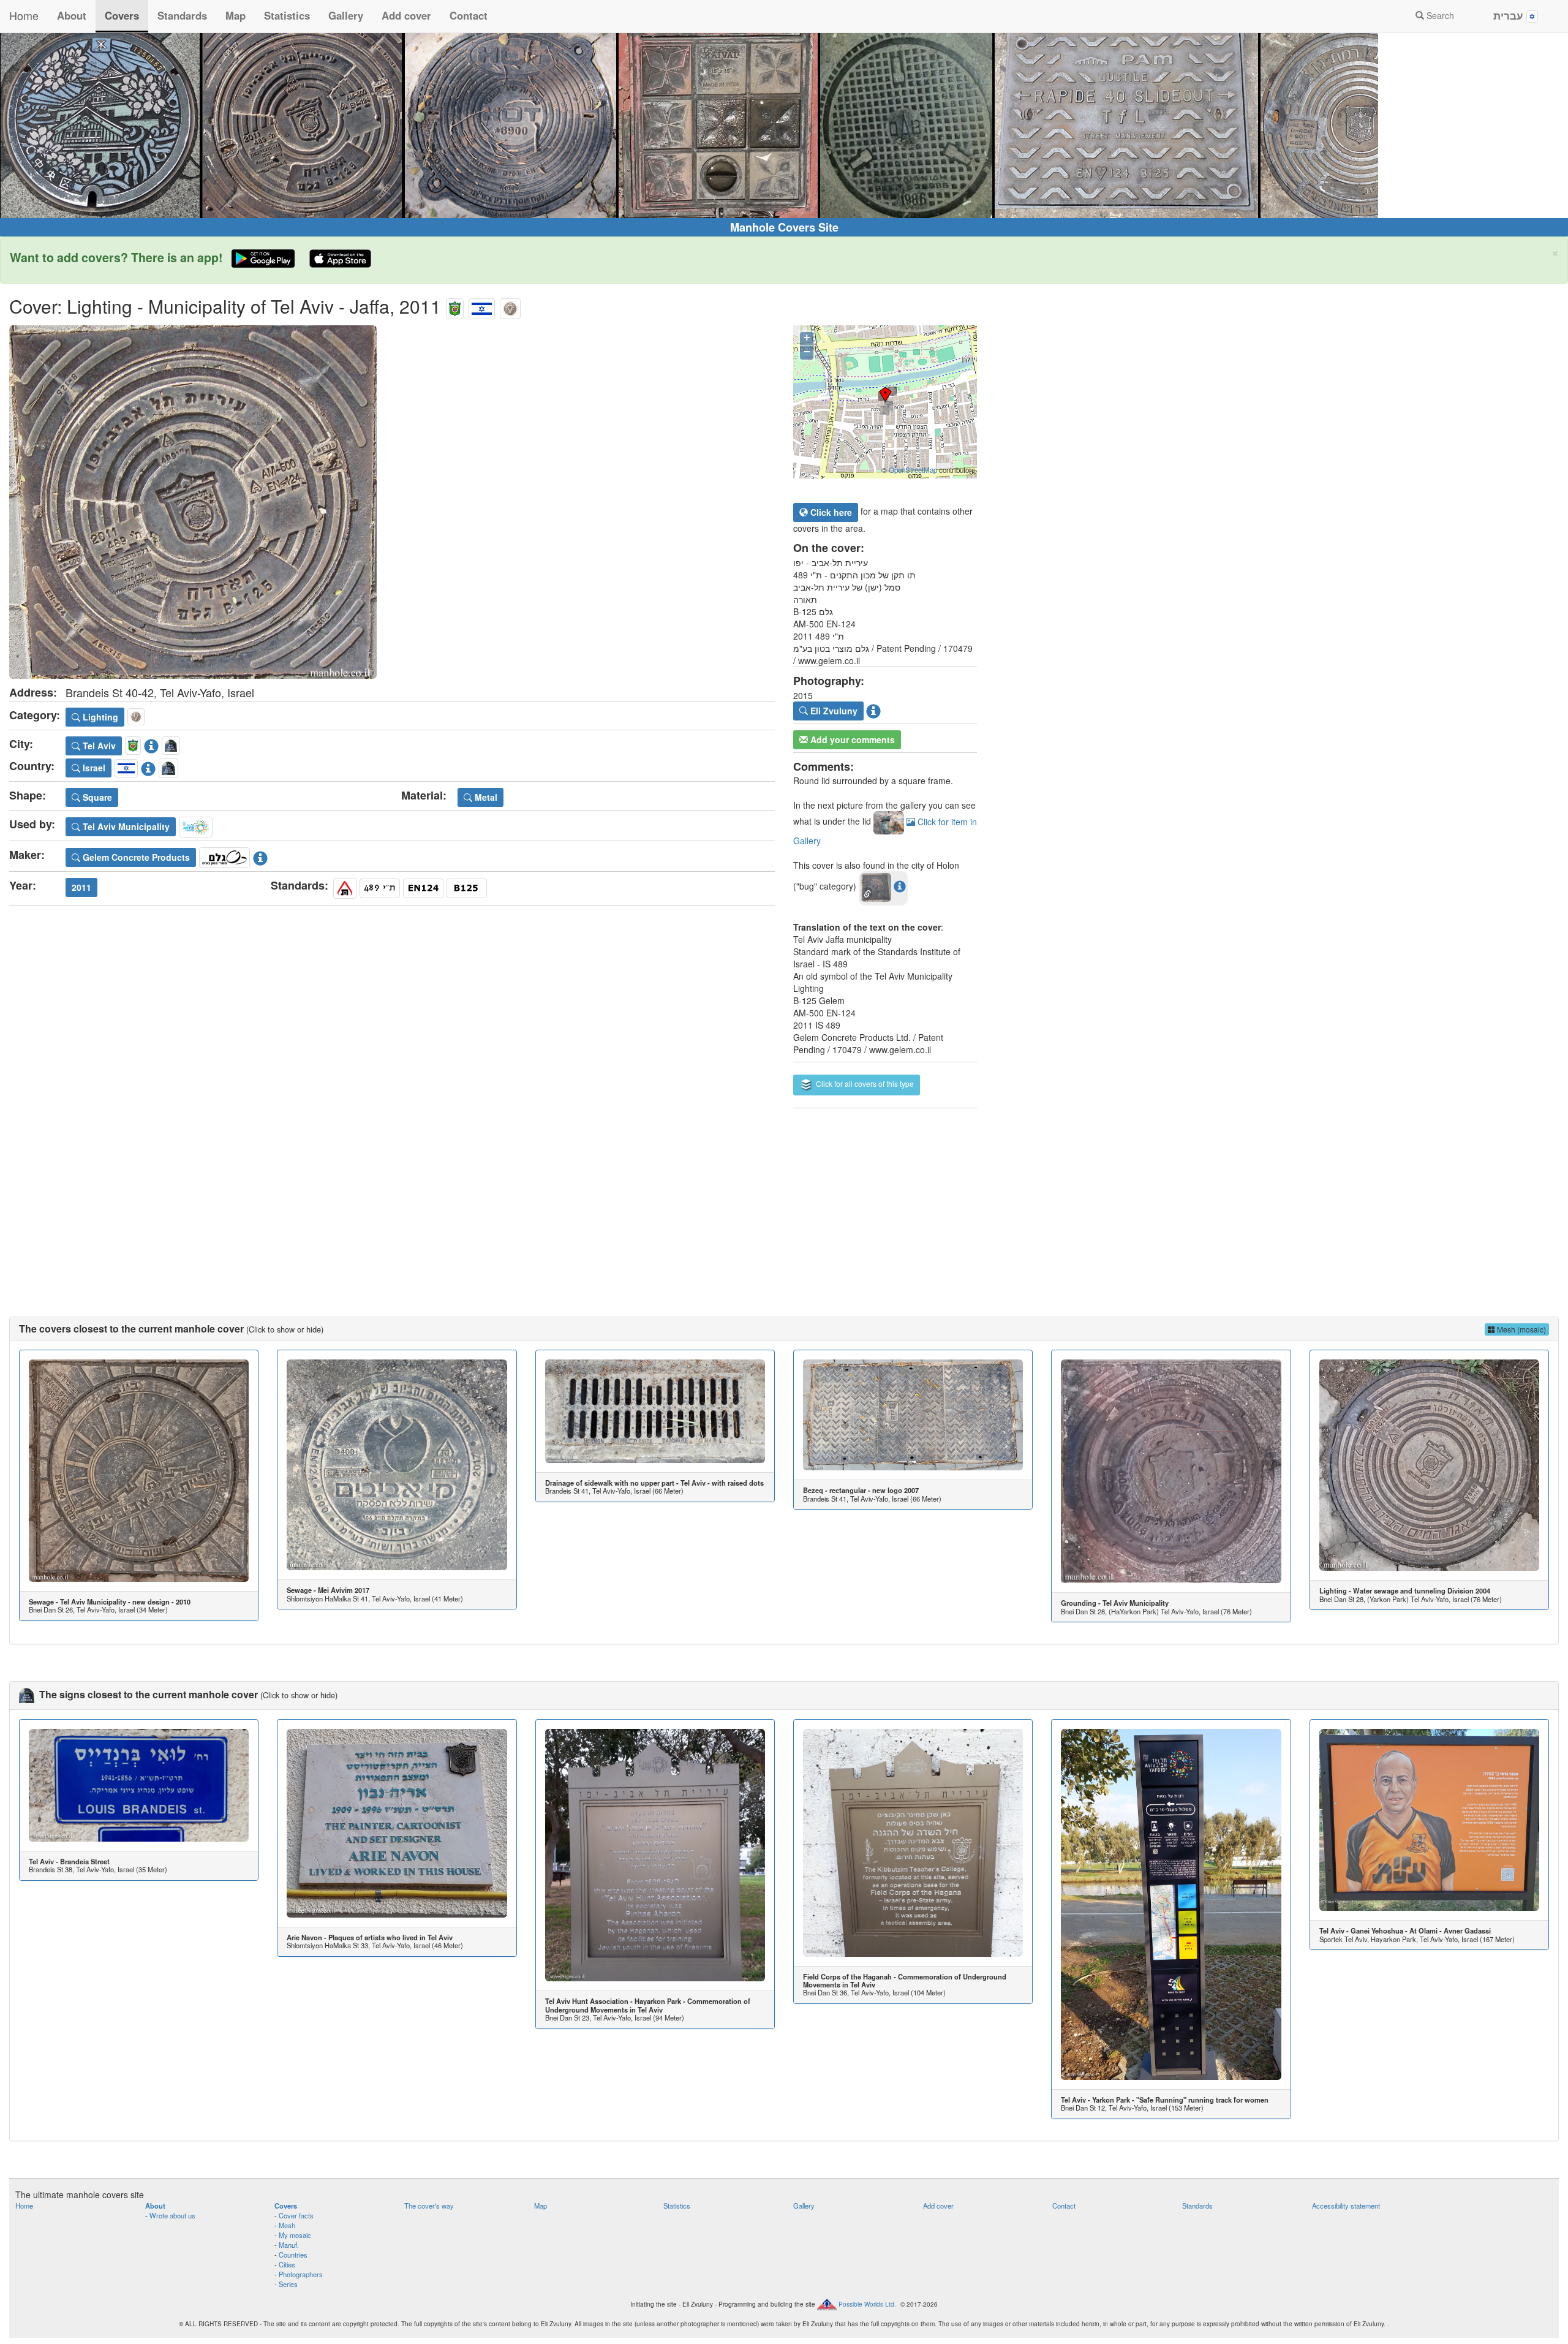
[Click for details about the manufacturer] (260, 856)
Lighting (99, 717)
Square (96, 797)
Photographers (301, 2274)
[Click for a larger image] (392, 502)
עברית (1510, 15)
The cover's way (429, 2206)
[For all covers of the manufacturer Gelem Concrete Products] (224, 856)
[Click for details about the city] (151, 744)
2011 (81, 887)
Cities (287, 2264)
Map (236, 15)
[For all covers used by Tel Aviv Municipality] (196, 825)
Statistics (287, 15)
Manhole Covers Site (784, 227)
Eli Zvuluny (833, 711)
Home (24, 15)
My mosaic (295, 2235)
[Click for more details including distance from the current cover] (900, 886)
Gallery (346, 15)
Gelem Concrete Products (135, 857)
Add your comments (851, 739)
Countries (293, 2255)
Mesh (287, 2225)
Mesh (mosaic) (1521, 1329)
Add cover (406, 15)
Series (288, 2284)
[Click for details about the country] (148, 766)
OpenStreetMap (913, 470)
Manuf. (289, 2245)
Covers (122, 15)
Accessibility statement (1346, 2206)
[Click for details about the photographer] (873, 709)
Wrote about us (172, 2215)
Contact (469, 15)
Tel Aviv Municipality (125, 826)
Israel (93, 768)
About (72, 15)
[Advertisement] (784, 1200)
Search (1439, 15)
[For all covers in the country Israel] (482, 306)
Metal (485, 797)
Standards (182, 15)
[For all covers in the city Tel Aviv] (455, 306)
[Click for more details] (139, 1470)
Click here (830, 512)
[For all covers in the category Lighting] (510, 306)
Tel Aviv (98, 746)
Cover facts (296, 2215)
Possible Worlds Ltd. (867, 2304)
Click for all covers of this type (864, 1083)
